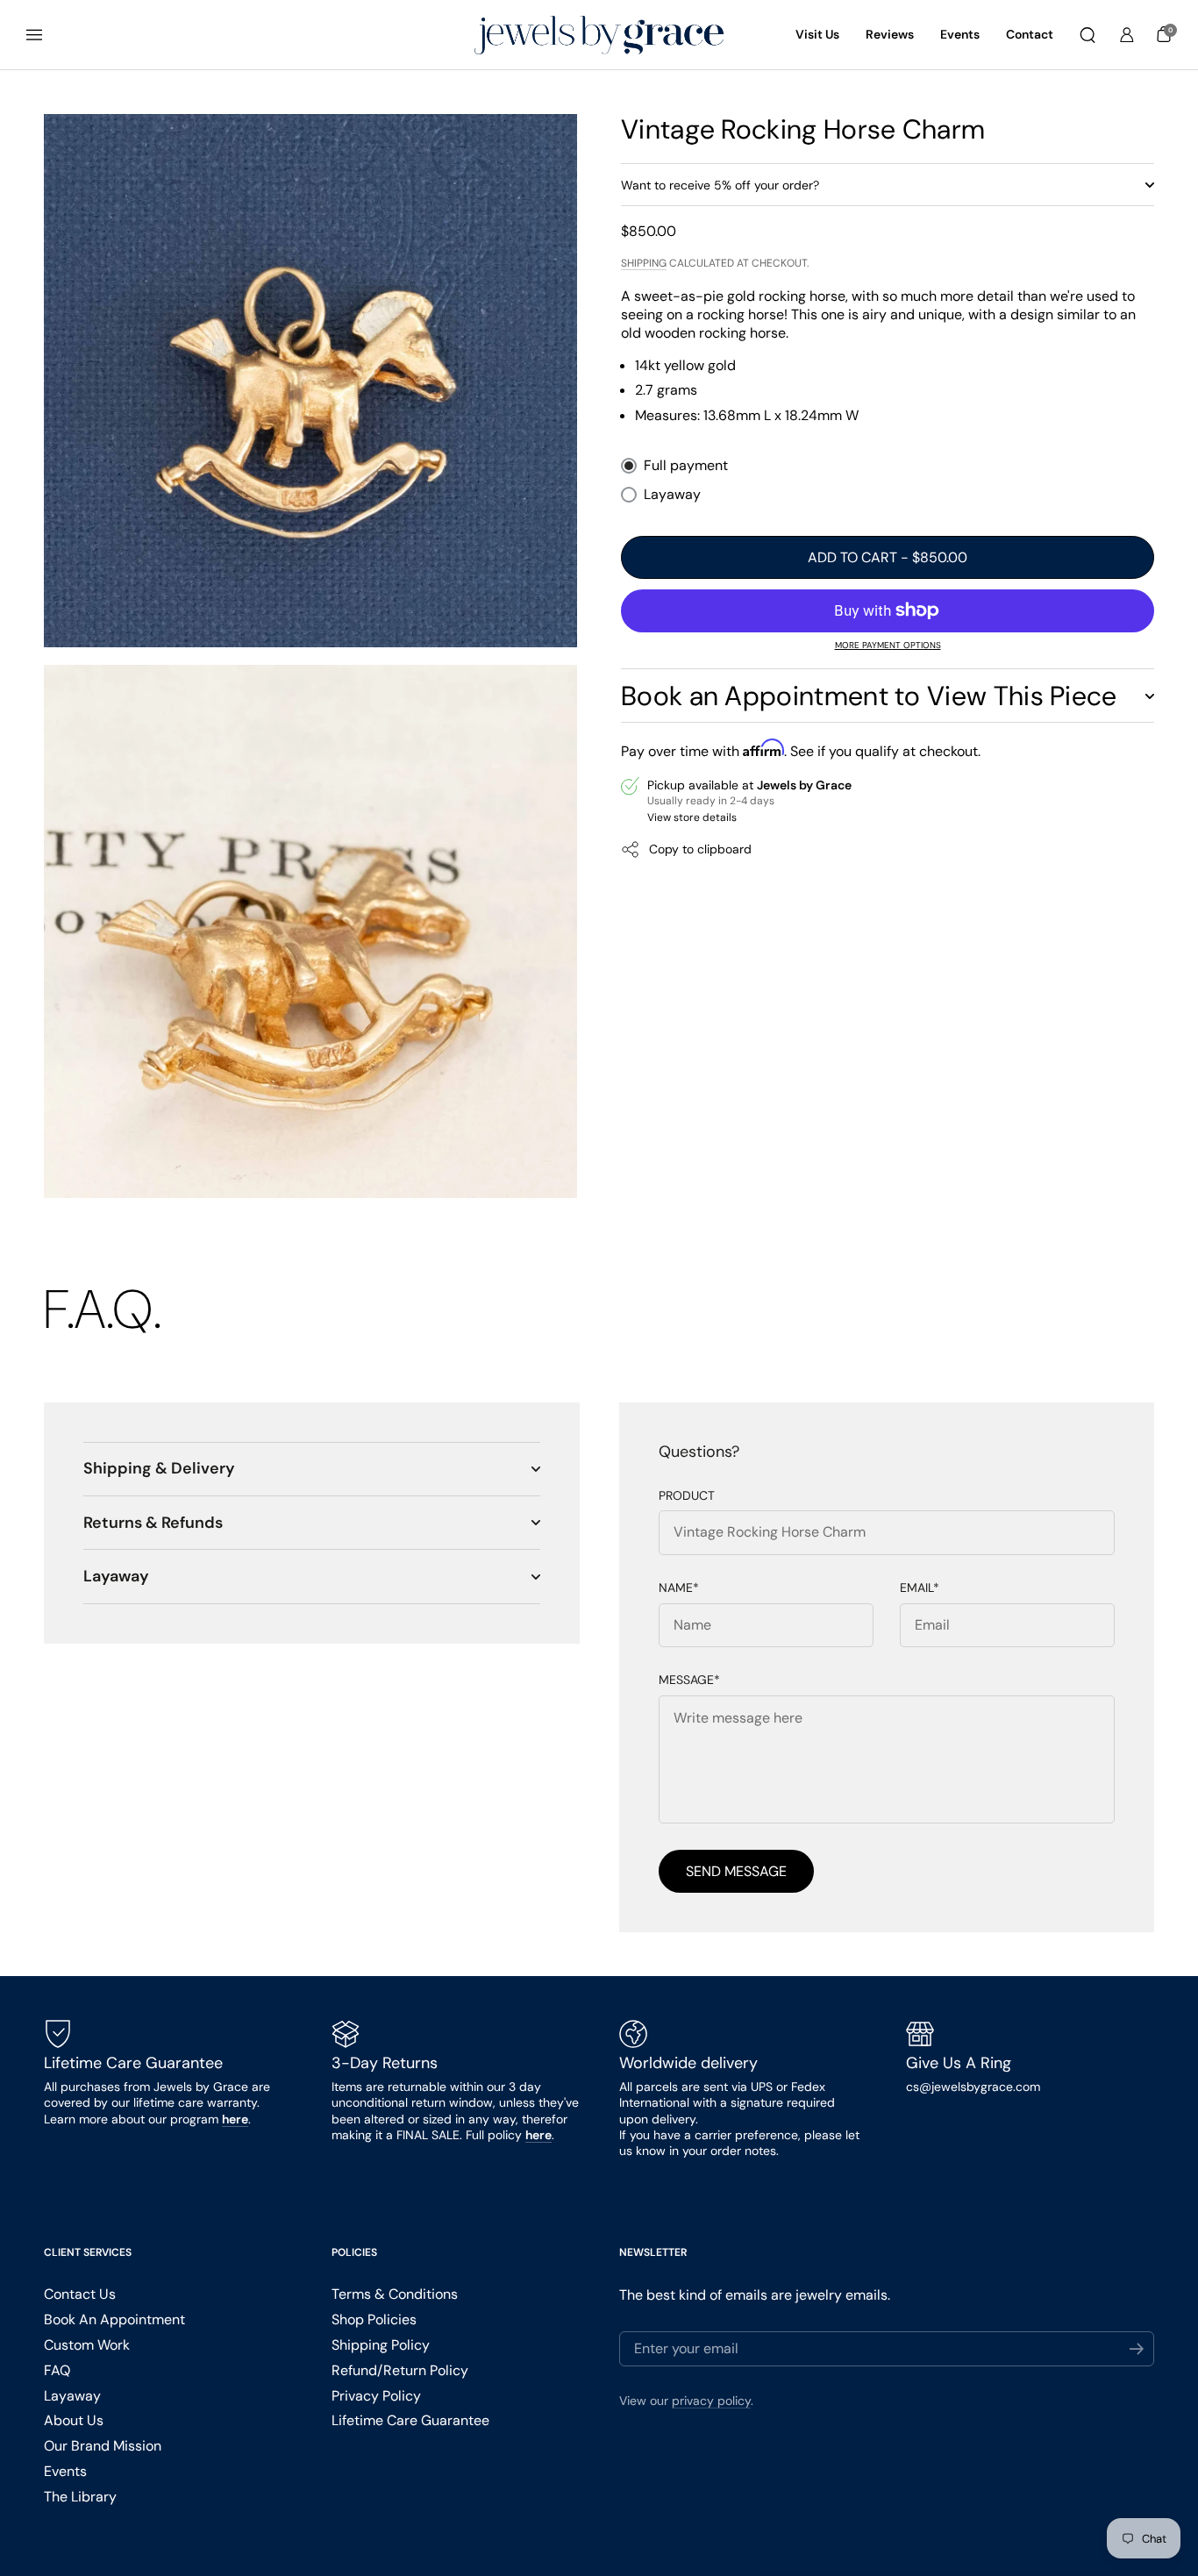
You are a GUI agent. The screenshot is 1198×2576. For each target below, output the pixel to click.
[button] (1087, 35)
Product (687, 1496)
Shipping (644, 263)
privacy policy (711, 2401)
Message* (689, 1680)
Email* (920, 1588)
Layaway (672, 495)
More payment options (888, 645)
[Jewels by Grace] (599, 36)
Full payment (686, 466)
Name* (679, 1588)
